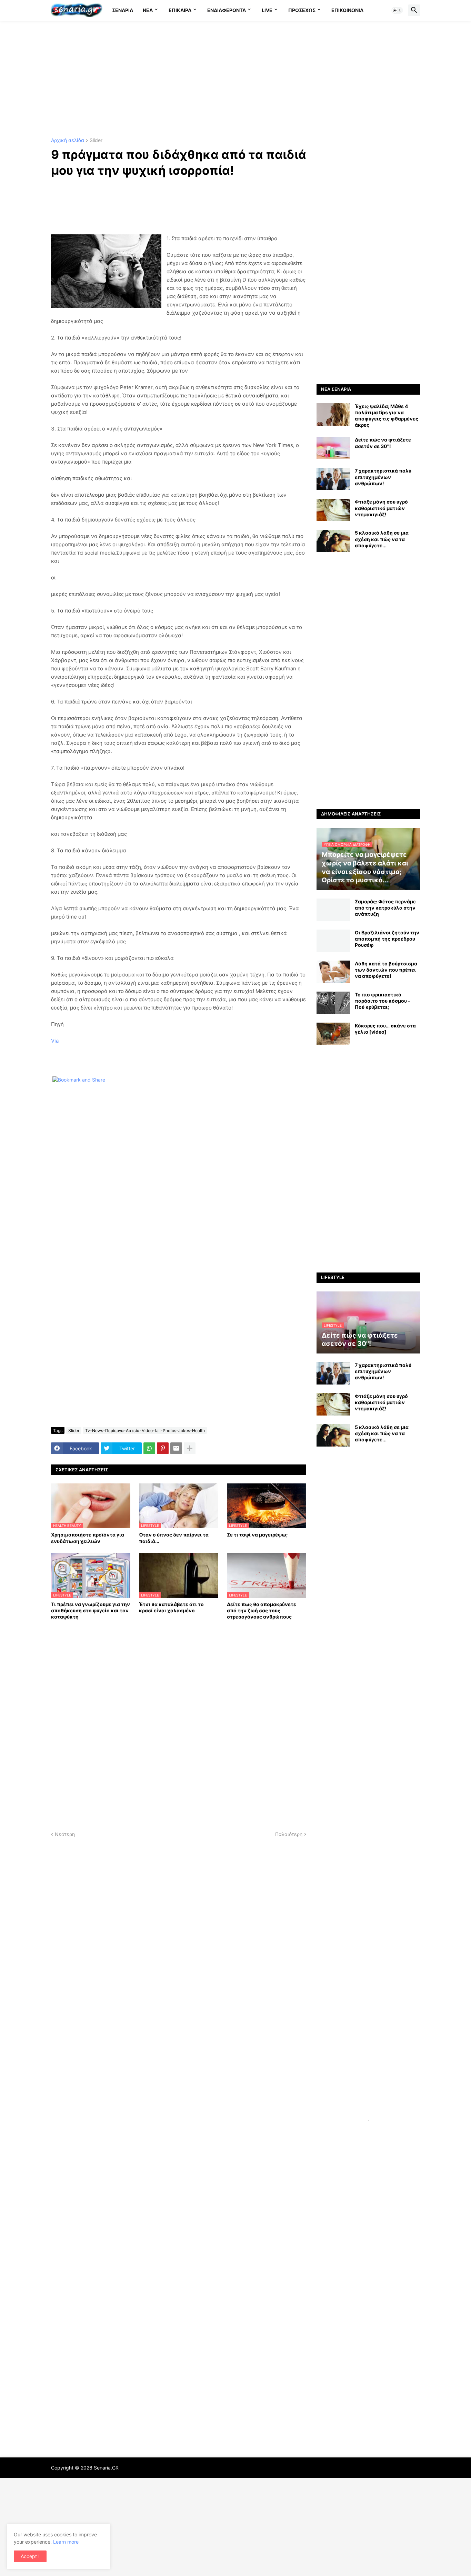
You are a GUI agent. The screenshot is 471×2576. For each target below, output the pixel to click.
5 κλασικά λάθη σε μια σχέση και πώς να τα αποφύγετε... (382, 539)
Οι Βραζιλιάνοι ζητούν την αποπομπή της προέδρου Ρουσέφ (387, 939)
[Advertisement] (235, 79)
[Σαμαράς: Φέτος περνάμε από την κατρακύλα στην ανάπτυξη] (333, 910)
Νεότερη (65, 1834)
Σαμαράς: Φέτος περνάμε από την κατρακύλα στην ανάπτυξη (385, 908)
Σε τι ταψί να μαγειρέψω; (257, 1535)
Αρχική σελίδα (68, 140)
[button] (397, 10)
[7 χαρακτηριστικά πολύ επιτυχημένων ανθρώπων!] (333, 479)
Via (55, 1041)
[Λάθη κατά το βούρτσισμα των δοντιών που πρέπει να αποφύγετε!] (333, 972)
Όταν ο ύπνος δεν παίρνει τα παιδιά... (174, 1538)
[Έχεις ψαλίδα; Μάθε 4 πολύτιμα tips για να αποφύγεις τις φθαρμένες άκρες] (333, 414)
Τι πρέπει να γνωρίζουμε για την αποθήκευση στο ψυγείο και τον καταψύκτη (91, 1610)
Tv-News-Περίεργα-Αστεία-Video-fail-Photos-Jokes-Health (145, 1431)
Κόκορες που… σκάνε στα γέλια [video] (385, 1029)
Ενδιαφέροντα (227, 10)
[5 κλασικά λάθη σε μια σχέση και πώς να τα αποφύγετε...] (333, 541)
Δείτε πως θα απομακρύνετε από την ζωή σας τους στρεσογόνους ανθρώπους (262, 1610)
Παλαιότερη (289, 1834)
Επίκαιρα (180, 10)
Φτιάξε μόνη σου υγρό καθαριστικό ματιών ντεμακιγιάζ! (381, 508)
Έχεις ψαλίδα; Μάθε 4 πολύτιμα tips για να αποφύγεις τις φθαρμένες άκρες (387, 416)
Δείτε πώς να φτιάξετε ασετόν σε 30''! (383, 443)
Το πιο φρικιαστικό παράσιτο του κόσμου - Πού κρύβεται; (383, 1001)
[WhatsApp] (149, 1448)
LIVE (267, 10)
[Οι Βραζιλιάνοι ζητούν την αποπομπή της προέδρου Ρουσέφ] (333, 941)
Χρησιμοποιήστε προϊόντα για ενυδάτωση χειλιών (88, 1538)
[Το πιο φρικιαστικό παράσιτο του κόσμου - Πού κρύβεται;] (333, 1003)
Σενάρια (123, 10)
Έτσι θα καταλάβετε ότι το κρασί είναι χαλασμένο (171, 1607)
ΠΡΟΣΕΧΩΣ (302, 10)
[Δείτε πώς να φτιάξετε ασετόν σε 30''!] (333, 448)
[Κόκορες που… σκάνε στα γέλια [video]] (333, 1034)
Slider (96, 140)
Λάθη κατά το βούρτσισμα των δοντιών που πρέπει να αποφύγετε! (386, 970)
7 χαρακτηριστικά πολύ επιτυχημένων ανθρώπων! (383, 477)
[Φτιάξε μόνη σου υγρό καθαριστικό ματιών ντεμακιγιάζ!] (333, 510)
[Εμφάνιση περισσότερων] (190, 1448)
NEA (148, 10)
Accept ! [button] (30, 2556)
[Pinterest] (163, 1448)
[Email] (176, 1448)
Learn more (66, 2542)
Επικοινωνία (347, 10)
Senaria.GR (106, 2468)
